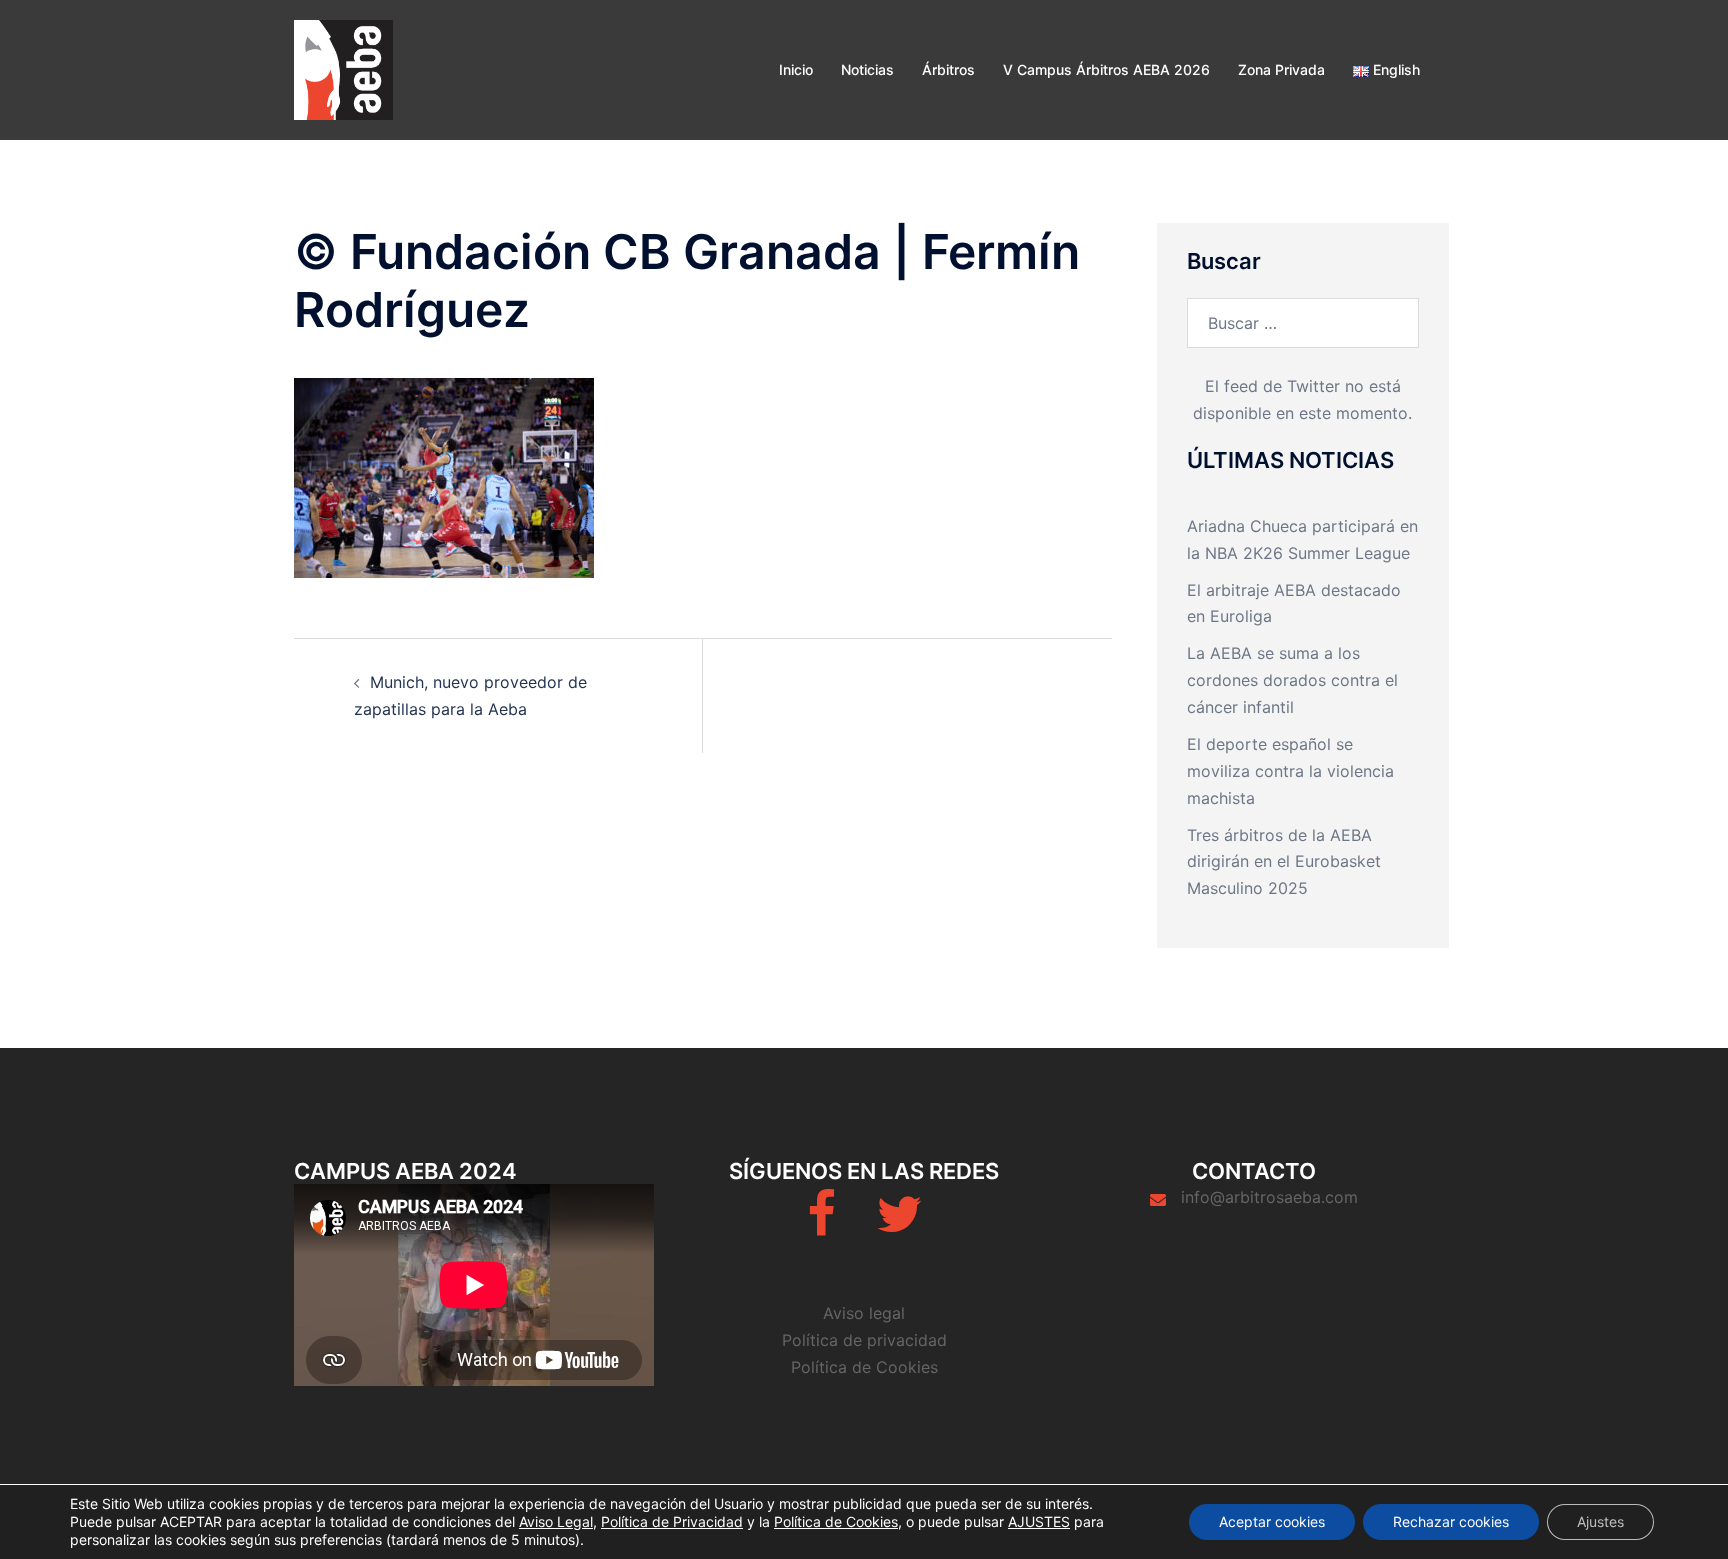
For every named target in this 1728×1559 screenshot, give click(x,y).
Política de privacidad (864, 1340)
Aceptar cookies (1272, 1521)
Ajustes (1600, 1521)
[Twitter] (899, 1226)
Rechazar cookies (1451, 1521)
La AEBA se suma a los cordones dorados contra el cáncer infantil (1292, 680)
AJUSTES (1039, 1521)
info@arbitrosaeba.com (1269, 1197)
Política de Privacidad (672, 1521)
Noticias (867, 69)
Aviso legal (864, 1313)
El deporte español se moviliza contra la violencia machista (1290, 771)
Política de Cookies (864, 1367)
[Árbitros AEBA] (343, 68)
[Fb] (821, 1226)
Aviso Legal (556, 1521)
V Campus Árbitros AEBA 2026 (1106, 69)
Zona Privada (1281, 69)
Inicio (796, 69)
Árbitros (948, 69)
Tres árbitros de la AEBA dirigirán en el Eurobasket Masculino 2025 (1284, 862)
